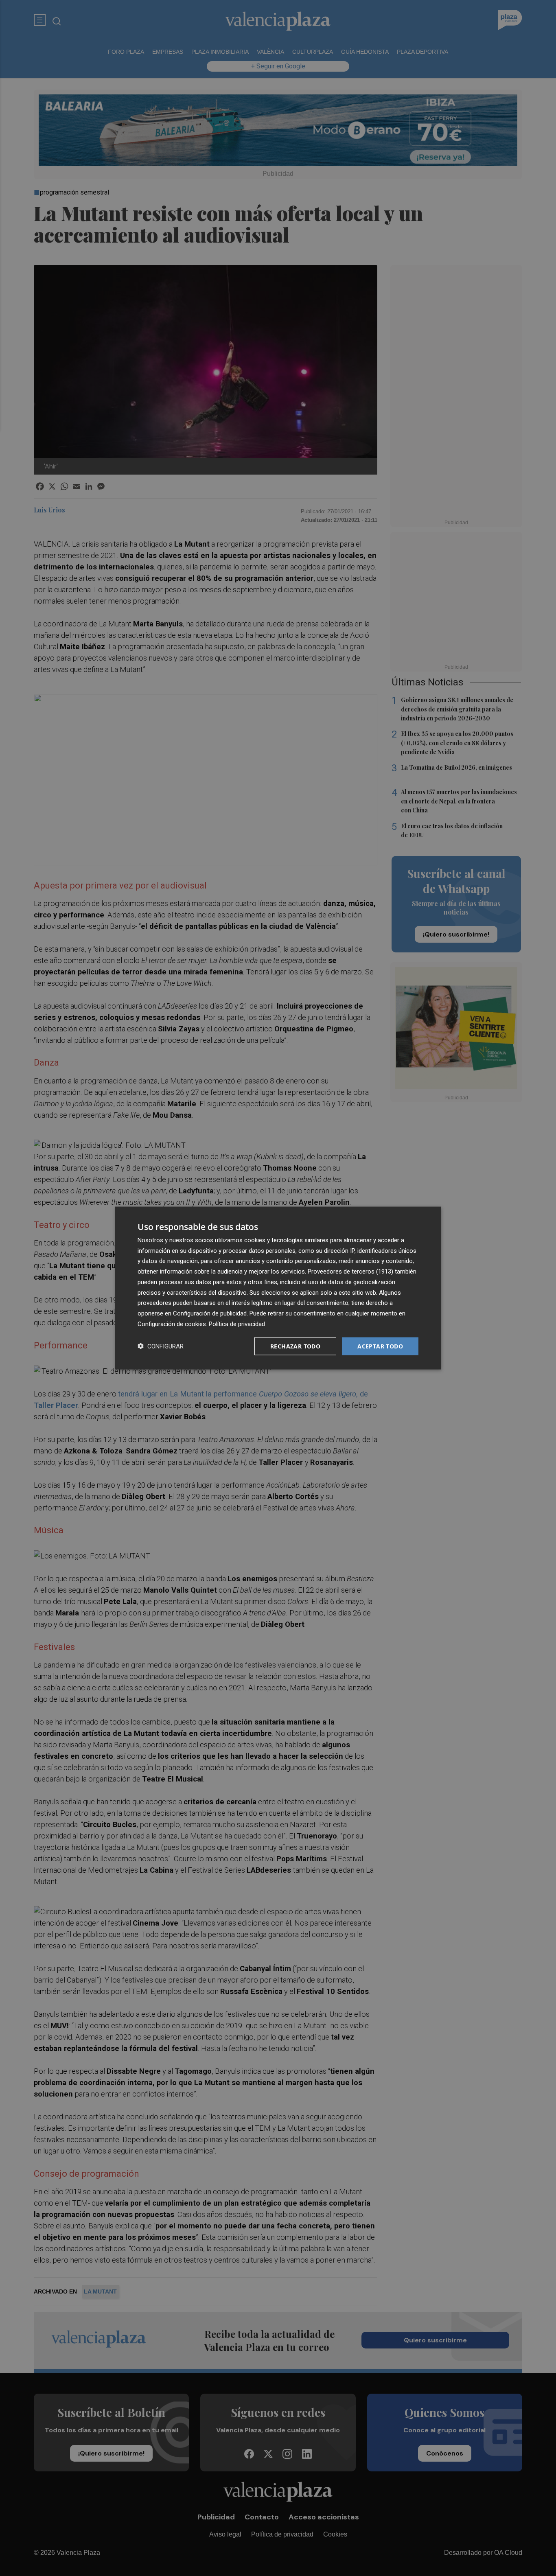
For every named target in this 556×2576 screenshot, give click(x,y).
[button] (161, 1346)
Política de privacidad (237, 1324)
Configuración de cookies (172, 1324)
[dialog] (278, 1288)
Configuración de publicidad (210, 1313)
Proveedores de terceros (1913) (350, 1272)
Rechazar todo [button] (295, 1346)
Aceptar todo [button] (380, 1346)
